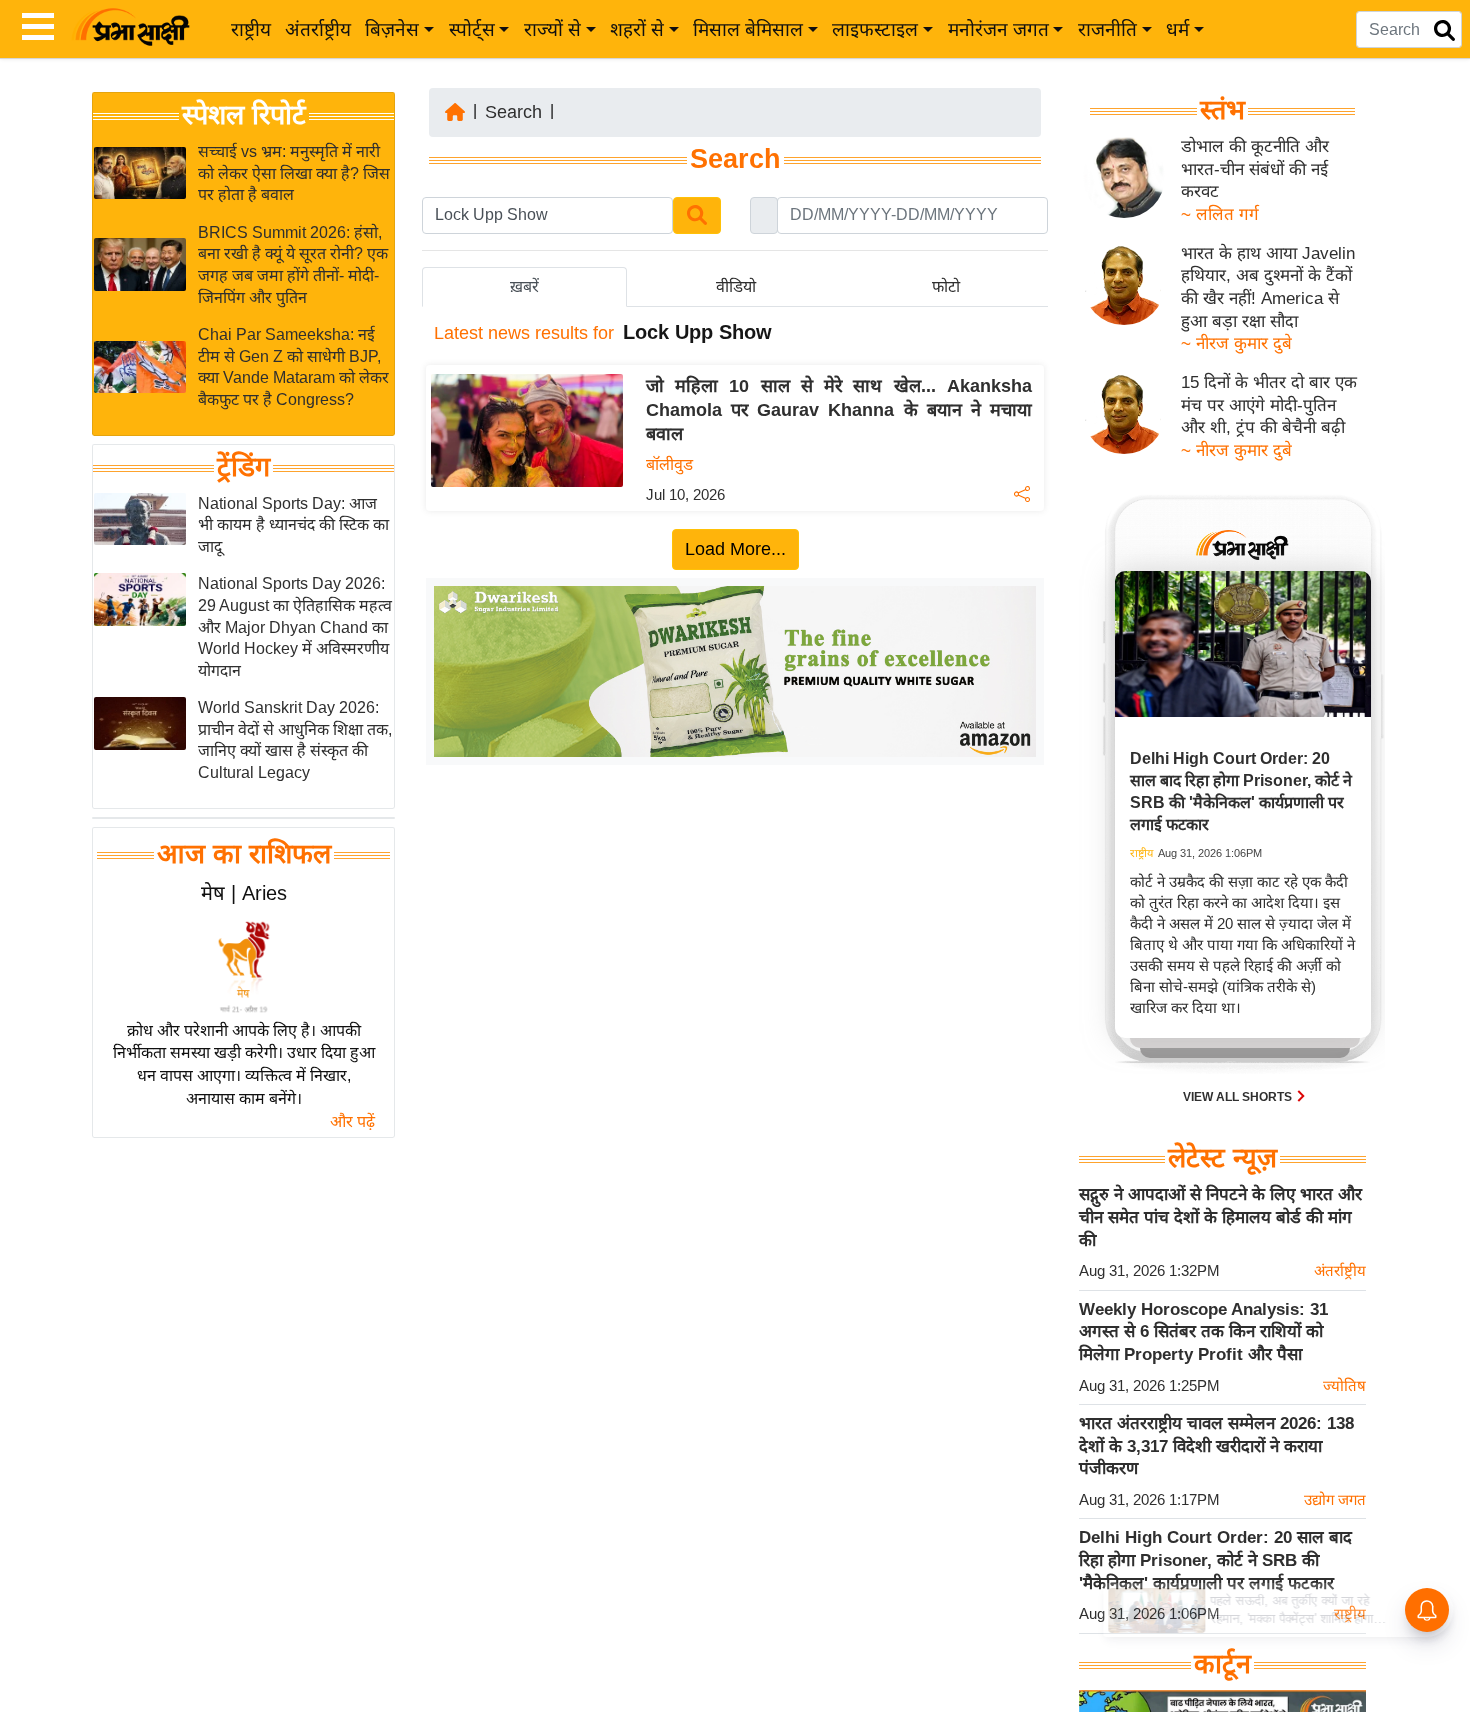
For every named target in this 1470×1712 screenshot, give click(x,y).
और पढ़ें (352, 1121)
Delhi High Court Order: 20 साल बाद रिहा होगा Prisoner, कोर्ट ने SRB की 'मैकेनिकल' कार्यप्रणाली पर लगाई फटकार (1215, 1560)
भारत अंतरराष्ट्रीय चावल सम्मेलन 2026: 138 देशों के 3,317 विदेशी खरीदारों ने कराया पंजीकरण (1216, 1446)
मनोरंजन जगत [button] (998, 29)
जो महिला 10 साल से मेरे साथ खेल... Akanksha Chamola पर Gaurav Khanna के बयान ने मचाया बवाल (839, 410)
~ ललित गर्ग (1220, 214)
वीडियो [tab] (736, 286)
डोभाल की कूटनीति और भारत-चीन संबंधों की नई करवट (1255, 169)
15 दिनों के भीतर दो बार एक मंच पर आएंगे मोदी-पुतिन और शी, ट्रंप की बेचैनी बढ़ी (1269, 405)
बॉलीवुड (669, 464)
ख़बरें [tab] (524, 286)
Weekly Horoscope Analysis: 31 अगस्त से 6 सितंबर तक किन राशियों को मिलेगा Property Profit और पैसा (1203, 1332)
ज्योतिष (1344, 1385)
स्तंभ (1222, 110)
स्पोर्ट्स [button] (472, 29)
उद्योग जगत (1335, 1499)
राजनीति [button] (1107, 29)
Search (513, 112)
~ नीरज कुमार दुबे (1236, 343)
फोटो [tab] (946, 286)
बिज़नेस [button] (392, 29)
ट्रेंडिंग (243, 467)
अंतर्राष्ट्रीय (318, 29)
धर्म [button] (1177, 29)
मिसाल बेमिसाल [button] (748, 29)
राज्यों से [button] (552, 29)
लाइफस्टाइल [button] (875, 29)
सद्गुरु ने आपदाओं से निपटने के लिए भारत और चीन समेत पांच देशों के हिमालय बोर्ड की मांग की (1220, 1217)
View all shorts (1239, 1097)
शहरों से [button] (637, 29)
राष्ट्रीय (251, 29)
